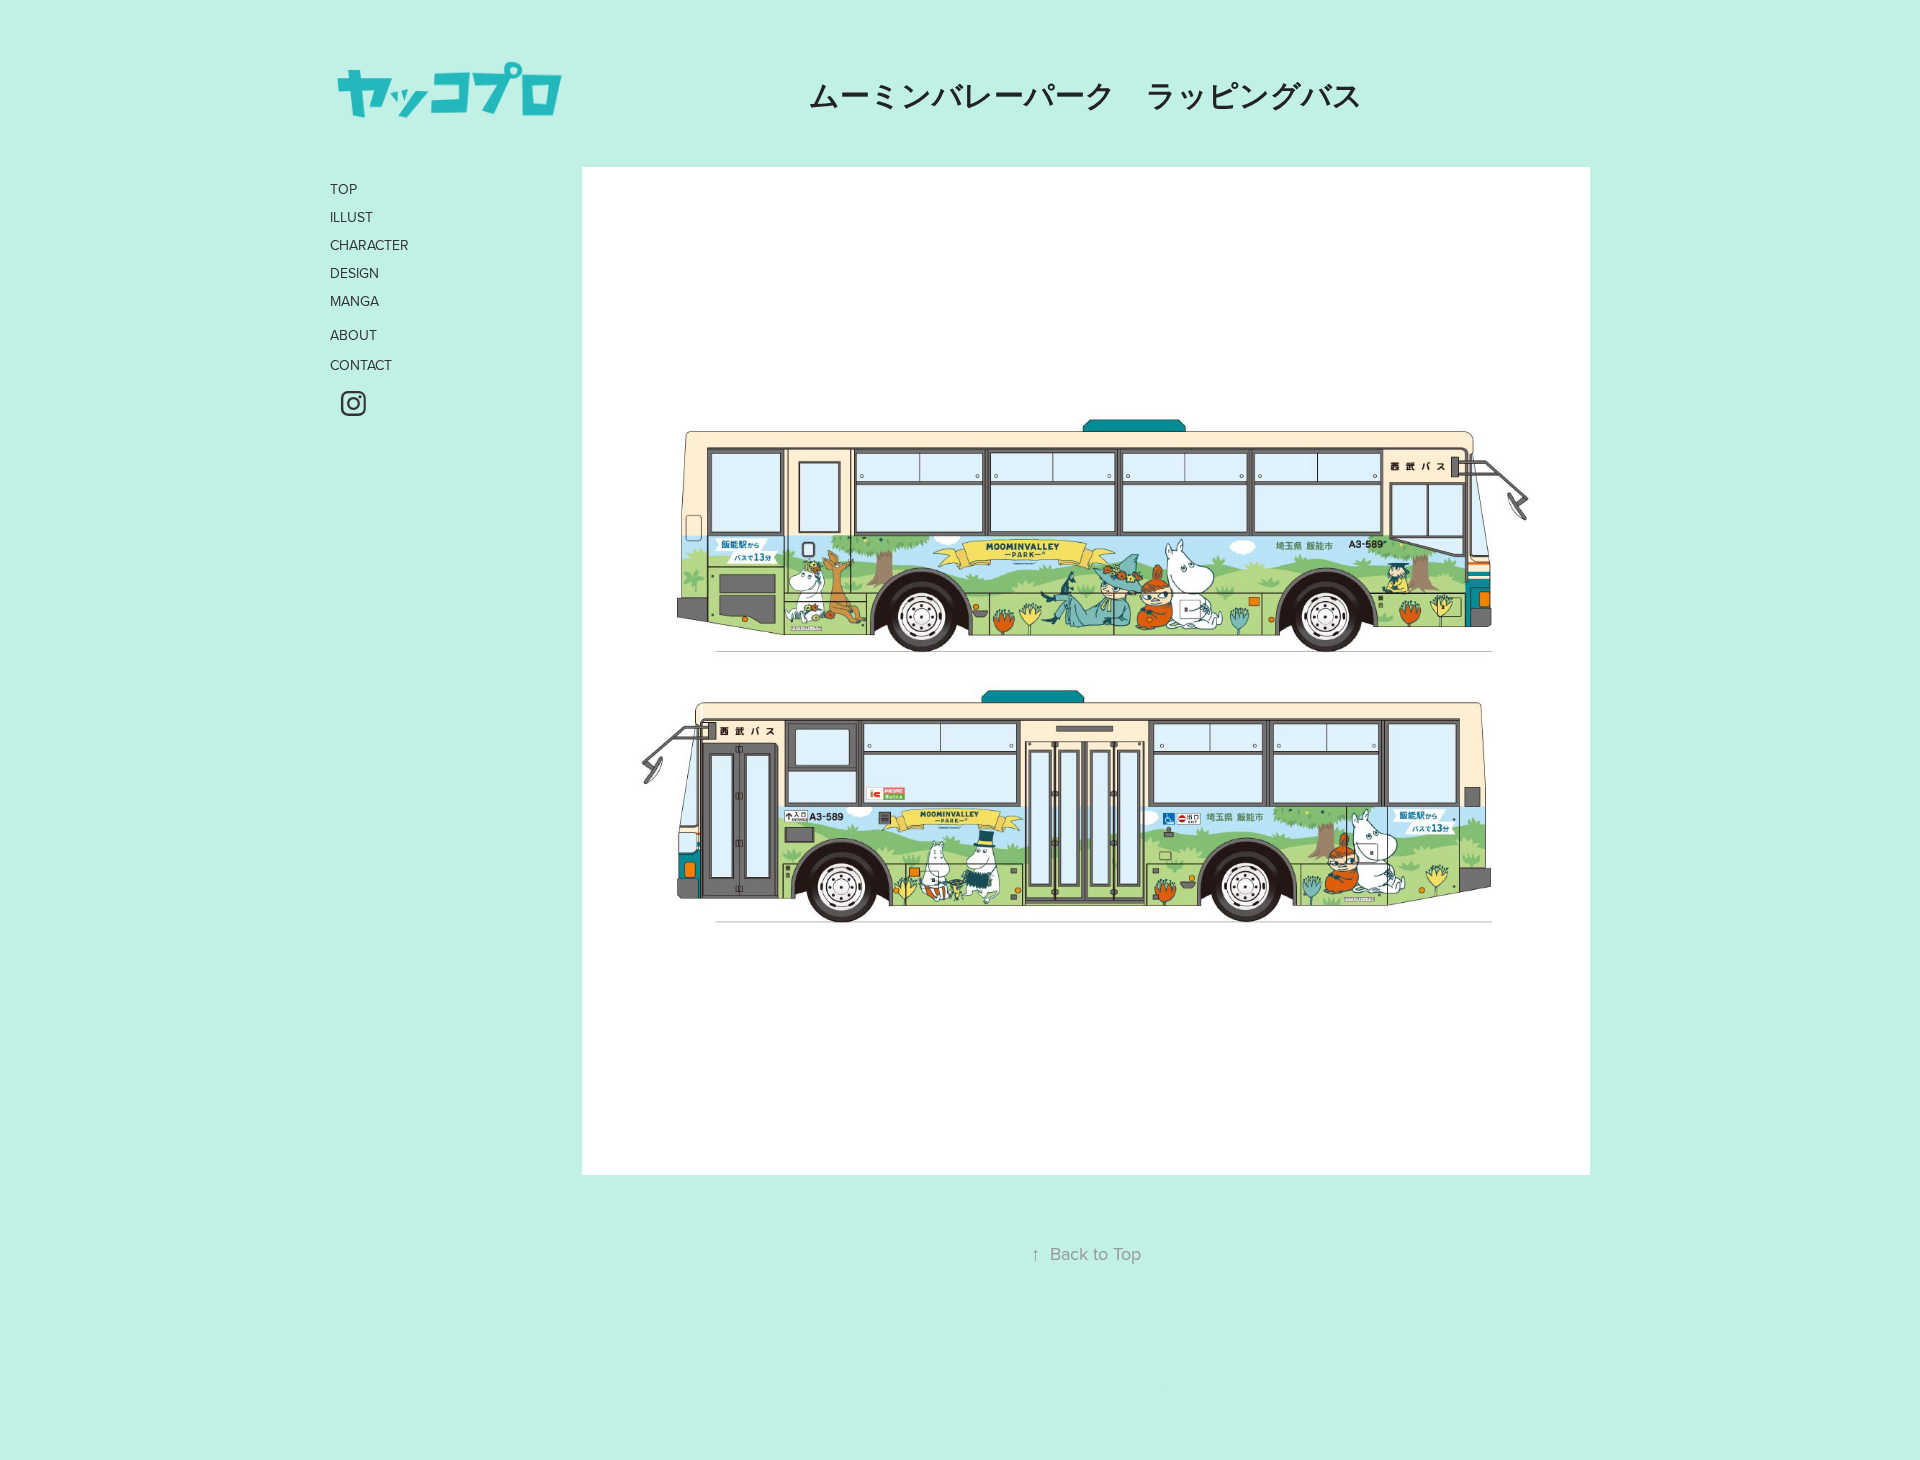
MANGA (354, 301)
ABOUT (353, 335)
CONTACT (361, 365)
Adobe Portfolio (1119, 1391)
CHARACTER (369, 245)
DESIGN (354, 273)
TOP (343, 189)
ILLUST (351, 217)
